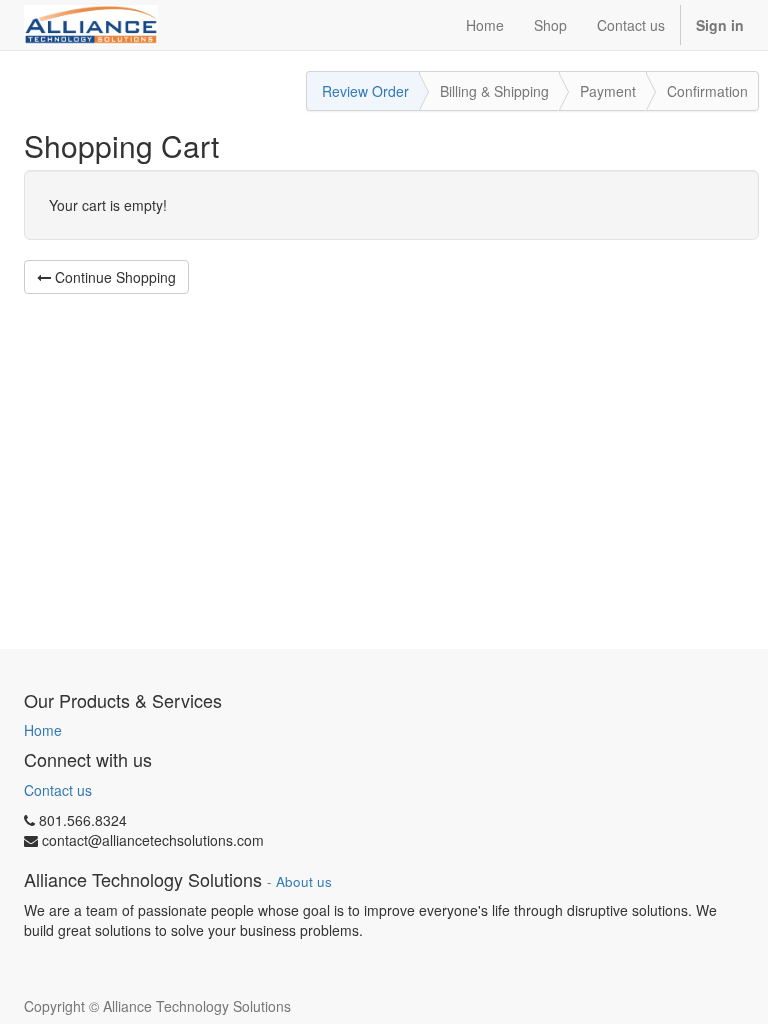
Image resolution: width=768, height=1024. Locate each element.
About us (304, 881)
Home (43, 730)
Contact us (58, 790)
